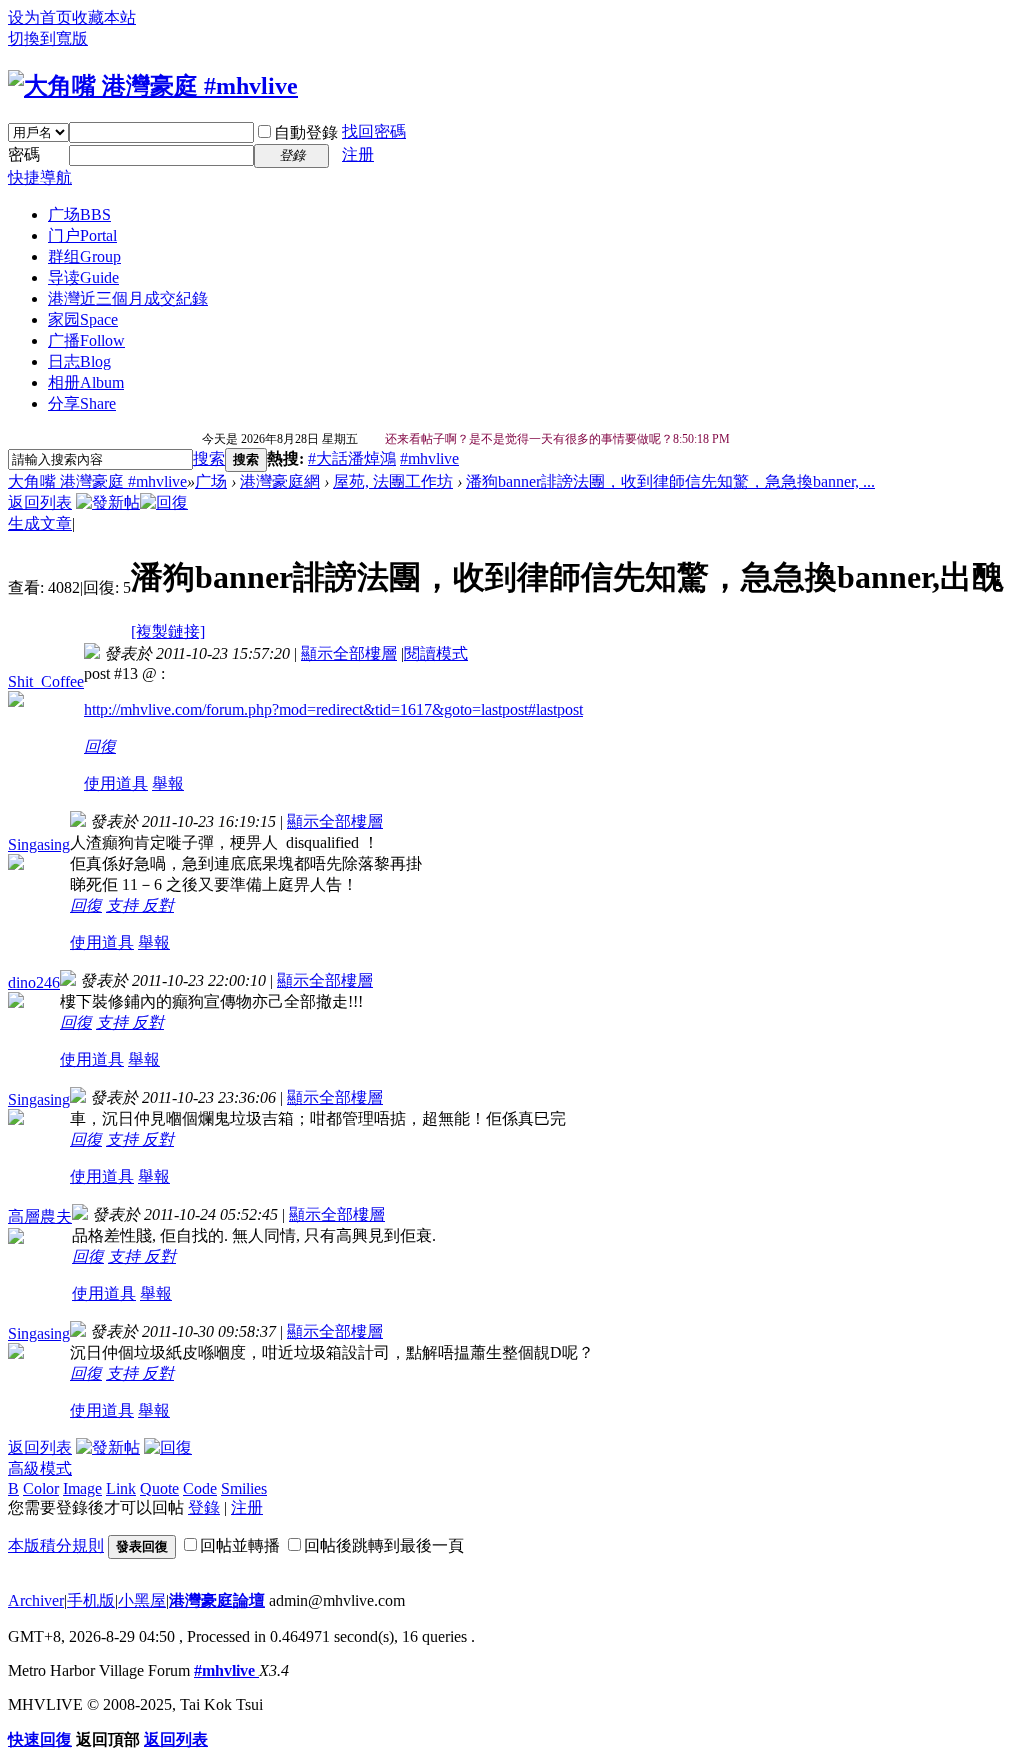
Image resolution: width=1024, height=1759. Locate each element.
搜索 (209, 458)
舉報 (168, 783)
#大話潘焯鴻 (352, 458)
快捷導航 (40, 177)
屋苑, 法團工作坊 (393, 481)
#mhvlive (429, 458)
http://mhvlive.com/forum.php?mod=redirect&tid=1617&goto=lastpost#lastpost (333, 709)
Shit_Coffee (46, 681)
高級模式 (40, 1468)
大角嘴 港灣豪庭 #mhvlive (97, 481)
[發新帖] (108, 502)
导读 (83, 277)
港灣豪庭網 (280, 481)
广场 (79, 214)
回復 (100, 746)
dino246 (34, 982)
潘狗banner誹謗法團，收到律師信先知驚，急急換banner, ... (670, 481)
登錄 (204, 1507)
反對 (158, 905)
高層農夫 (40, 1216)
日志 (79, 361)
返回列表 (40, 502)
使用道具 (116, 783)
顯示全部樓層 (349, 653)
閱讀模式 (436, 653)
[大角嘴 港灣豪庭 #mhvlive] (153, 86)
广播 (86, 340)
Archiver (36, 1600)
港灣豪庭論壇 (217, 1600)
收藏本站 (104, 17)
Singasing (39, 844)
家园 (83, 319)
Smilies (244, 1488)
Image (82, 1488)
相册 (86, 382)
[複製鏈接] (168, 631)
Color (41, 1488)
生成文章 (40, 523)
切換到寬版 (48, 38)
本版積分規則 (56, 1545)
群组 (84, 256)
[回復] (164, 502)
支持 (124, 905)
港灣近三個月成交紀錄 (128, 298)
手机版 (91, 1600)
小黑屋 (142, 1600)
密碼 (24, 154)
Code (200, 1488)
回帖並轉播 (240, 1545)
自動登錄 (306, 132)
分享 (82, 403)
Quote (159, 1488)
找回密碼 (374, 131)
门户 (82, 235)
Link (121, 1488)
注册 (358, 154)
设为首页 (40, 17)
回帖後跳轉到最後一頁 (384, 1545)
